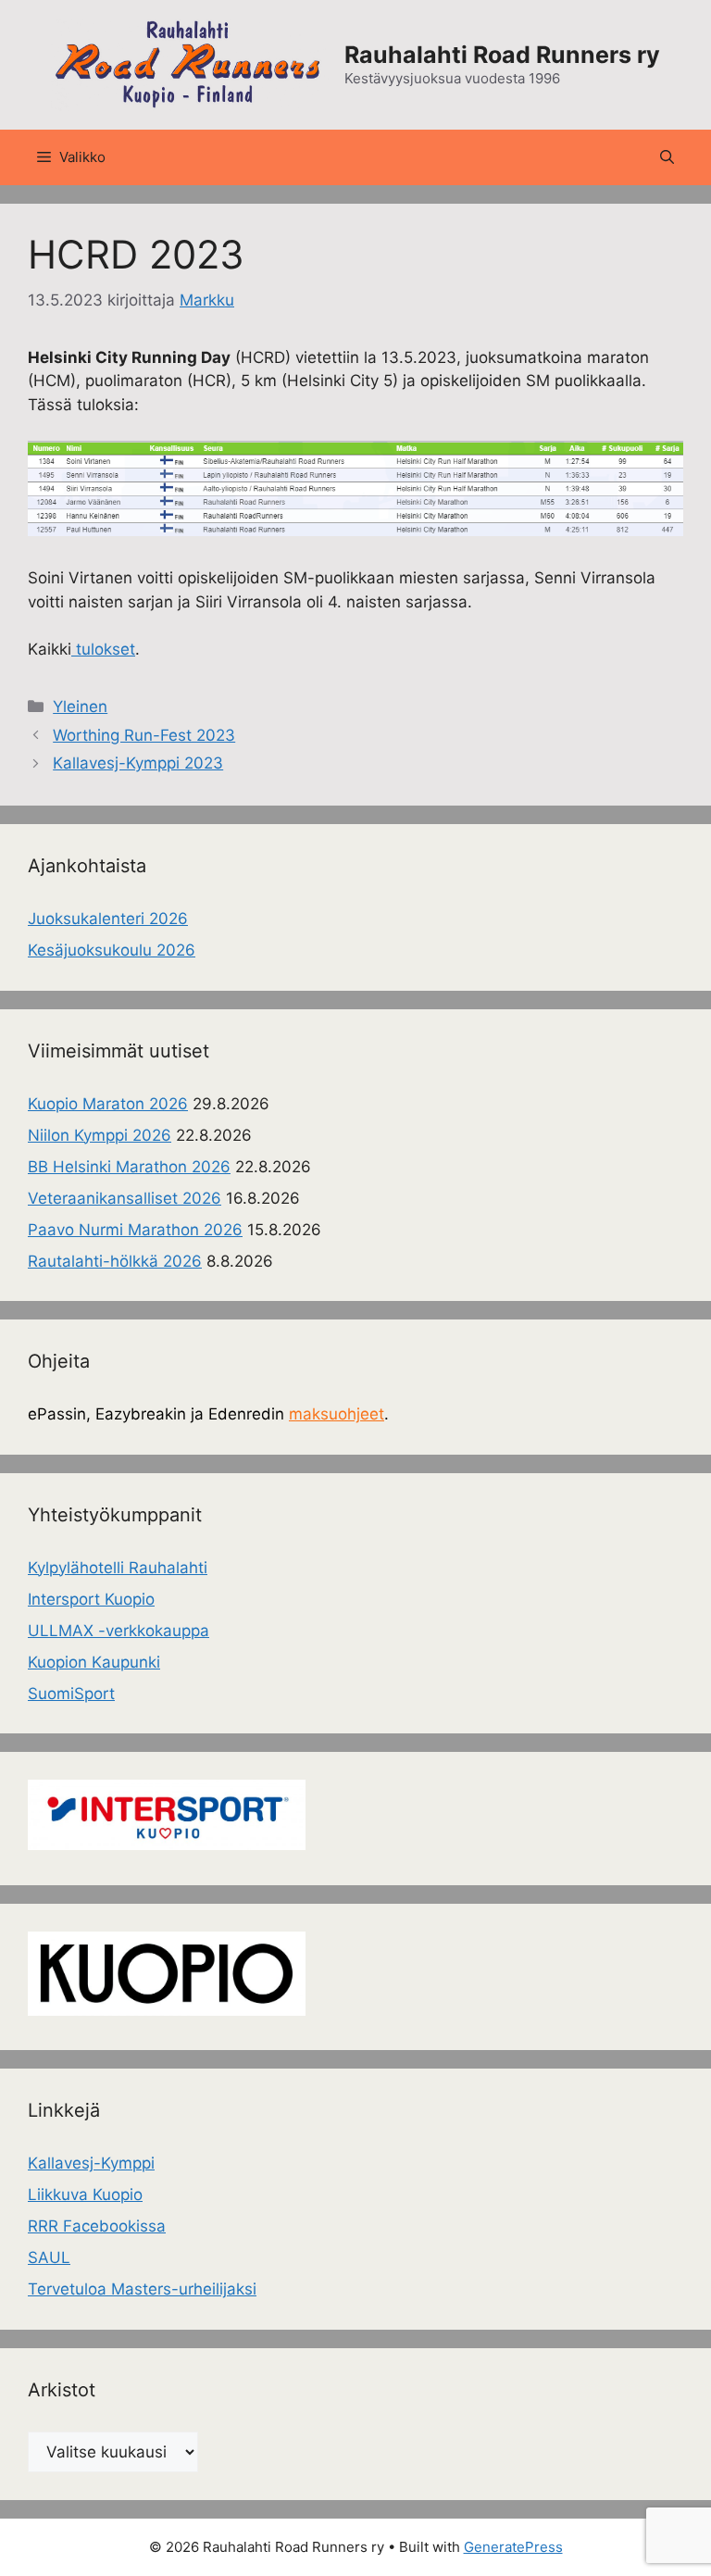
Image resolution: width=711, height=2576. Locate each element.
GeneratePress (513, 2547)
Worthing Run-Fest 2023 (144, 735)
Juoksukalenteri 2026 (108, 919)
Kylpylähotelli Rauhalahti (118, 1568)
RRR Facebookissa (97, 2226)
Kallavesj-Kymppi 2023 (138, 763)
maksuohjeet (337, 1414)
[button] (667, 157)
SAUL (49, 2257)
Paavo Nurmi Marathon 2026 (135, 1230)
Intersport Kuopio (91, 1599)
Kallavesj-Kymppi (91, 2163)
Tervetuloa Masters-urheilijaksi (142, 2289)
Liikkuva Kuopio (85, 2195)
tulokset (103, 649)
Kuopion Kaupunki (94, 1662)
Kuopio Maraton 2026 (108, 1104)
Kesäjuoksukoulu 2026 (112, 950)
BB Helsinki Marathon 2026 (129, 1167)
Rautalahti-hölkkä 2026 (115, 1261)
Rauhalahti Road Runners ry (502, 55)
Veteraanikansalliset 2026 (125, 1198)
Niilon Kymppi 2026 (100, 1135)
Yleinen (80, 707)
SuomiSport (71, 1694)
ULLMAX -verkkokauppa (118, 1631)
